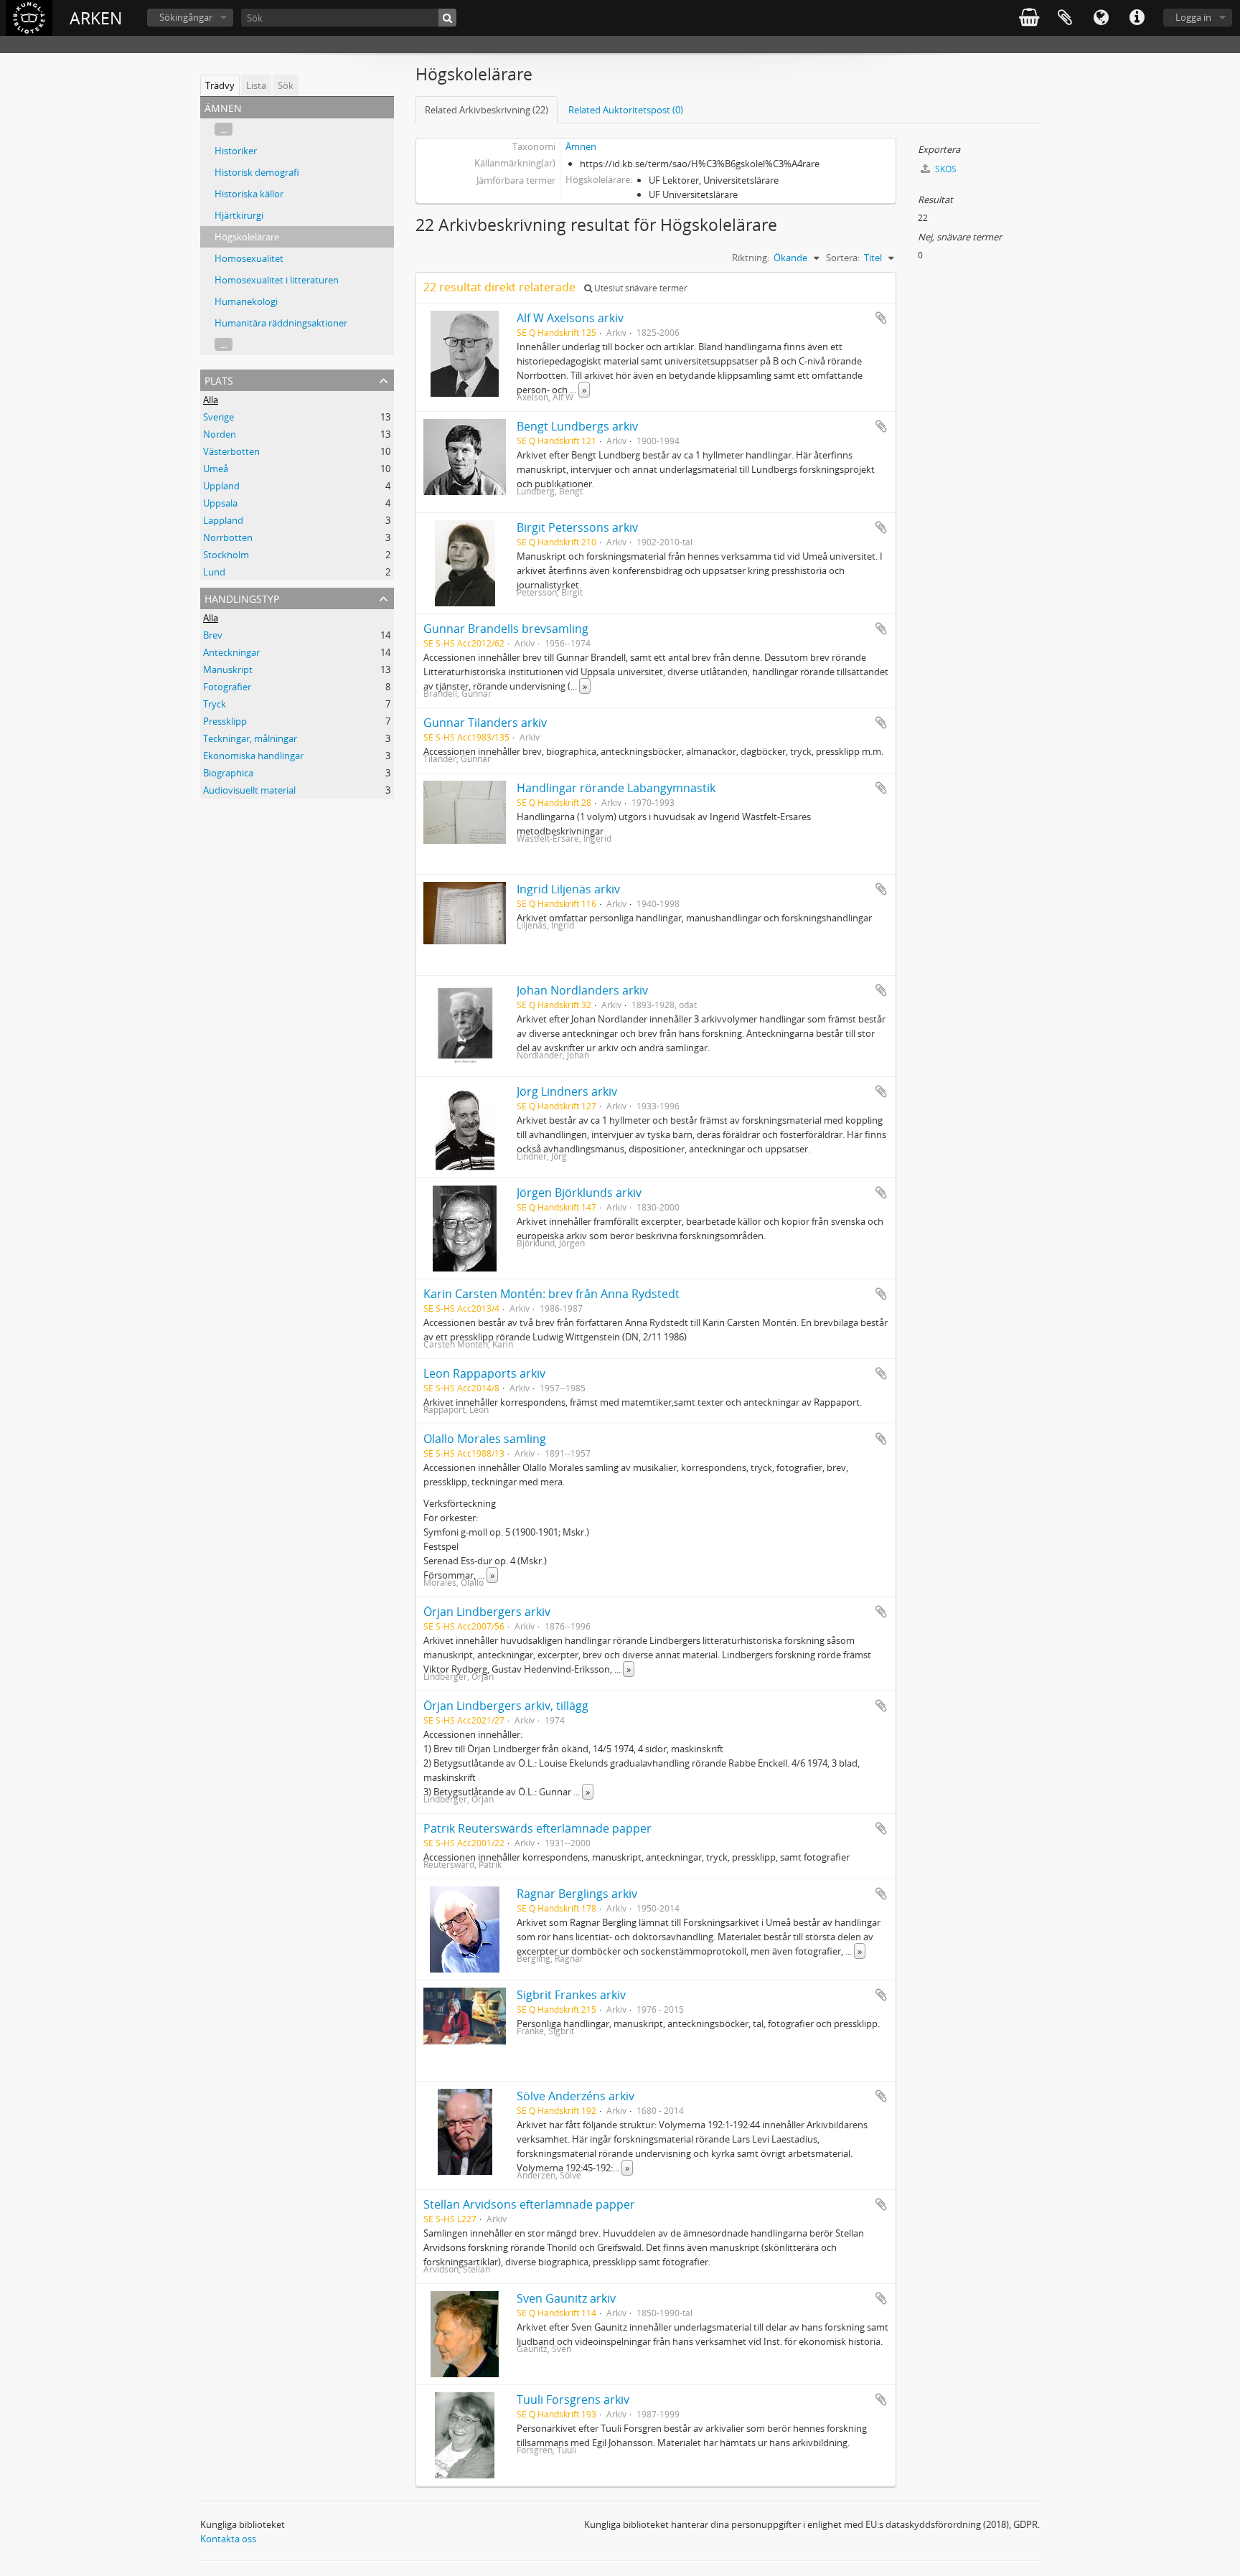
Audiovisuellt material (249, 790)
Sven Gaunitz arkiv (566, 2298)
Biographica (228, 773)
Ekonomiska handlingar (253, 756)
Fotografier (227, 687)
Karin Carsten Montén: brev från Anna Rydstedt (551, 1294)
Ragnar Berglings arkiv (577, 1894)
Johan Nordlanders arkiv (582, 990)
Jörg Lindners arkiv (567, 1091)
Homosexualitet (249, 258)
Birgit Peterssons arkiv (577, 527)
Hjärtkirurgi (239, 215)
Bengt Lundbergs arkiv (577, 426)
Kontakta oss (228, 2539)
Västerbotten (231, 451)
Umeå (216, 469)
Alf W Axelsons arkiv (570, 318)
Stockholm (226, 555)
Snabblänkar (1137, 18)
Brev (213, 635)
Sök (286, 85)
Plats (219, 379)
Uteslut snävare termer (640, 288)
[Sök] (447, 18)
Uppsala (220, 503)
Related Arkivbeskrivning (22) (487, 110)
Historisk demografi (257, 172)
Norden (220, 434)
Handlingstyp (242, 597)
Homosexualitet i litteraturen (277, 280)
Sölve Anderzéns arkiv (576, 2096)
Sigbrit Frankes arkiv (571, 1995)
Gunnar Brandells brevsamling (506, 629)
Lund (214, 572)
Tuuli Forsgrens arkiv (573, 2399)
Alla (211, 400)
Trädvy (220, 85)
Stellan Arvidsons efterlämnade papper (529, 2204)
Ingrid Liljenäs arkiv (568, 889)
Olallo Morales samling (485, 1439)
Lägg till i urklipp (881, 318)
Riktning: (751, 258)
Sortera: (843, 258)
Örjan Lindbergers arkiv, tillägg (506, 1706)
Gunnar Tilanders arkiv (485, 723)
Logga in (1193, 17)
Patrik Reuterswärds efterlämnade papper (537, 1828)
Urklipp (1065, 18)
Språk (1101, 18)
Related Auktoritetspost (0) (626, 110)
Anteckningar (231, 652)
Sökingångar (186, 17)
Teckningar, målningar (250, 738)
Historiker (236, 151)
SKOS (945, 169)
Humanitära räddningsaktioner (281, 323)
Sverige (219, 417)
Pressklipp (225, 721)
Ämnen (581, 146)
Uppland (221, 486)
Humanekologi (246, 301)
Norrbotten (228, 537)
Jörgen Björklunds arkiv (579, 1193)
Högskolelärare (247, 237)
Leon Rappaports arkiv (484, 1373)
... (224, 129)
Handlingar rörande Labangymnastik (616, 788)
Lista (256, 85)
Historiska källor (249, 194)
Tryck (215, 704)
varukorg (1029, 18)
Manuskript (228, 669)
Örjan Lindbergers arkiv (487, 1612)
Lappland (223, 520)
